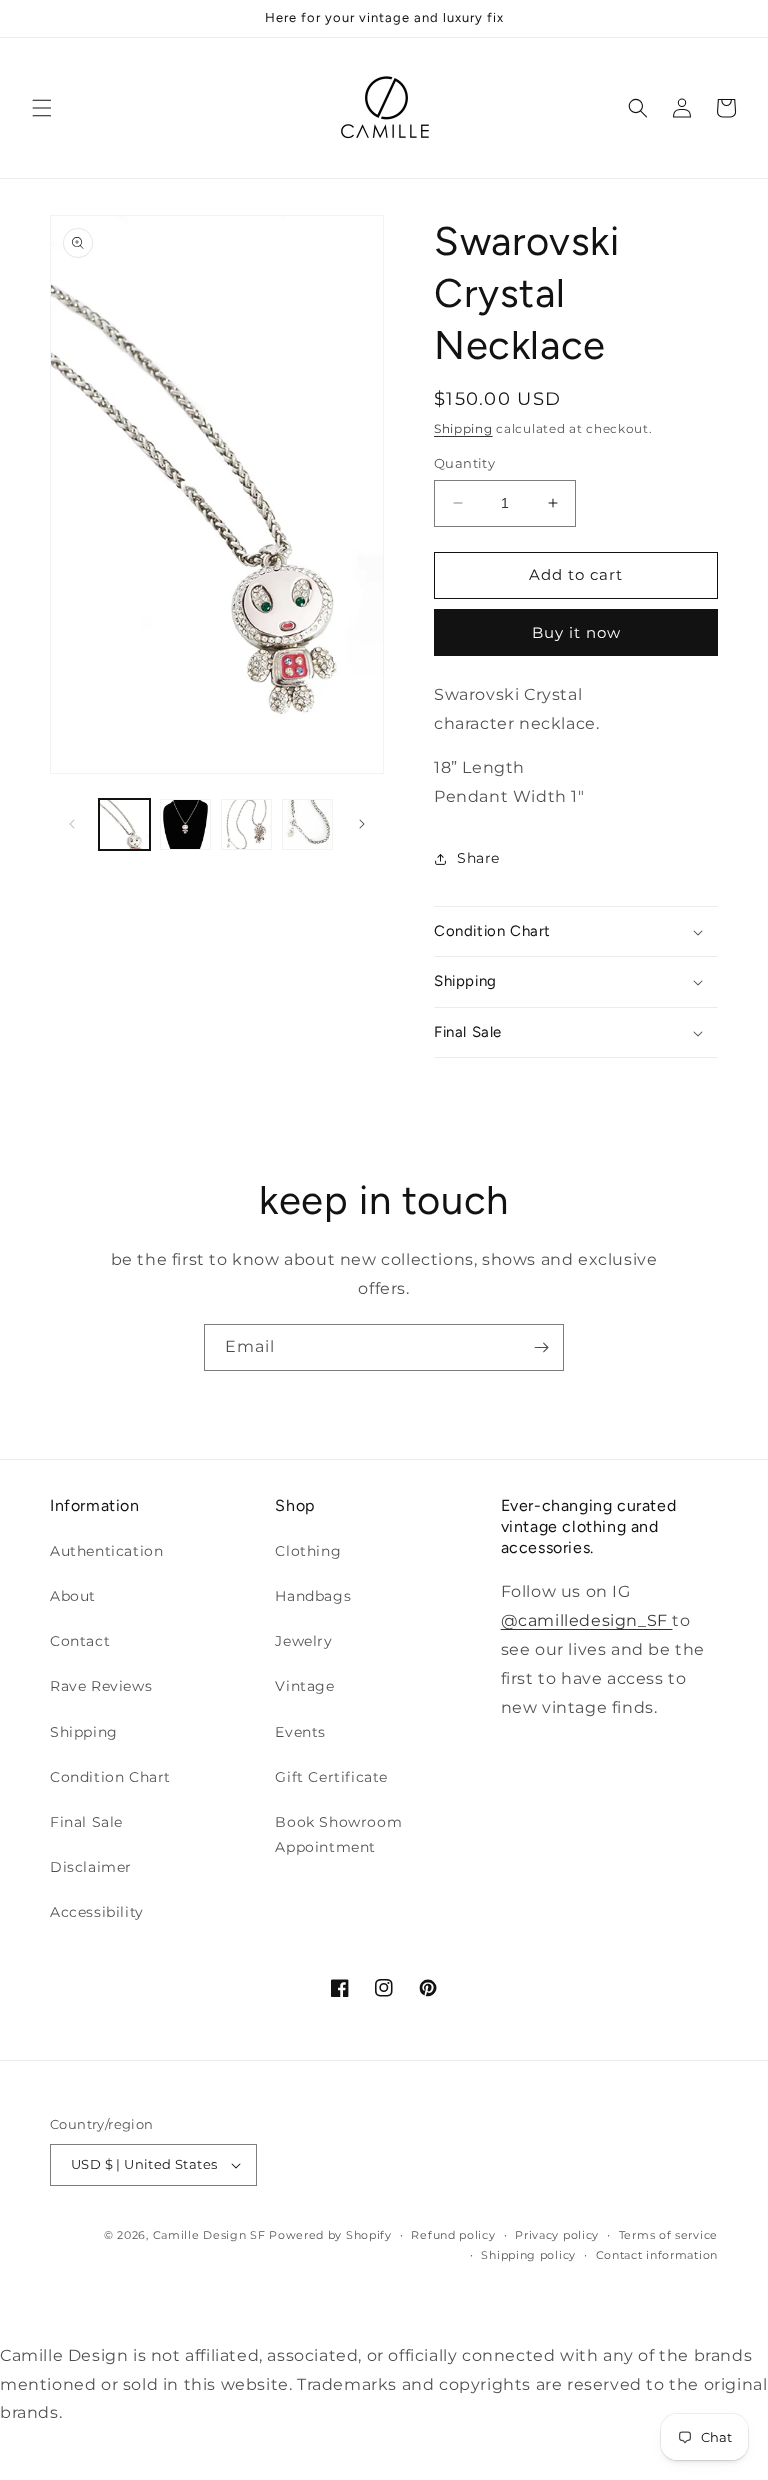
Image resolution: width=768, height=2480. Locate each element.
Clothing (308, 1551)
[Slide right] (362, 824)
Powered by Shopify (330, 2235)
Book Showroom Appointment (338, 1834)
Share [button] (478, 858)
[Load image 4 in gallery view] (307, 824)
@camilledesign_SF (587, 1620)
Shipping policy (528, 2255)
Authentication (106, 1551)
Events (300, 1732)
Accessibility (97, 1912)
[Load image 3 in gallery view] (246, 824)
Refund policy (453, 2235)
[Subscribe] (541, 1347)
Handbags (313, 1596)
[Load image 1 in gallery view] (124, 824)
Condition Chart (110, 1777)
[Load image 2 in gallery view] (185, 824)
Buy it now (576, 632)
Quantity (464, 463)
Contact (80, 1641)
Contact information (657, 2255)
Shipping (463, 428)
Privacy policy (557, 2235)
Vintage (304, 1686)
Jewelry (303, 1641)
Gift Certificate (331, 1777)
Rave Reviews (101, 1686)
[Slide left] (72, 824)
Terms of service (668, 2235)
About (73, 1596)
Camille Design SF (209, 2235)
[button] (42, 108)
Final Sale (86, 1822)
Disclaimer (91, 1867)
